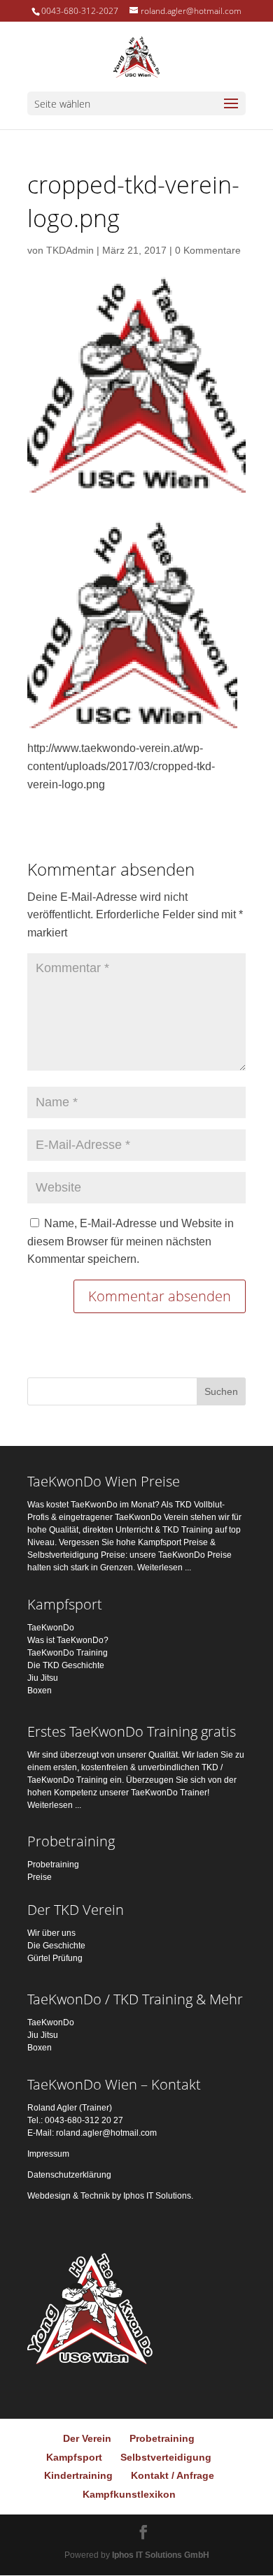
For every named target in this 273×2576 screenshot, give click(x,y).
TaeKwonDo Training (68, 1653)
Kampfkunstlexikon (129, 2494)
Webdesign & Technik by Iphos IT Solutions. (110, 2196)
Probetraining (53, 1865)
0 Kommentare (208, 250)
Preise (40, 1877)
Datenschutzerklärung (69, 2175)
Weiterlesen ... (164, 1568)
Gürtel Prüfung (55, 1958)
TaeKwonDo (51, 1628)
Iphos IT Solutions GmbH (161, 2555)
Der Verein (87, 2438)
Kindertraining (78, 2475)
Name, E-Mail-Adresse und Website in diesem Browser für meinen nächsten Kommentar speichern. (131, 1241)
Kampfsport (74, 2457)
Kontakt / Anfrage (173, 2475)
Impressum (48, 2154)
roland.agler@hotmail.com (106, 2133)
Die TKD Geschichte (66, 1665)
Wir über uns (51, 1933)
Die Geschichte (56, 1946)
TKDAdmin (70, 250)
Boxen (40, 1691)
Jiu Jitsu (43, 1678)
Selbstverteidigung (166, 2457)
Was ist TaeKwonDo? (68, 1640)
